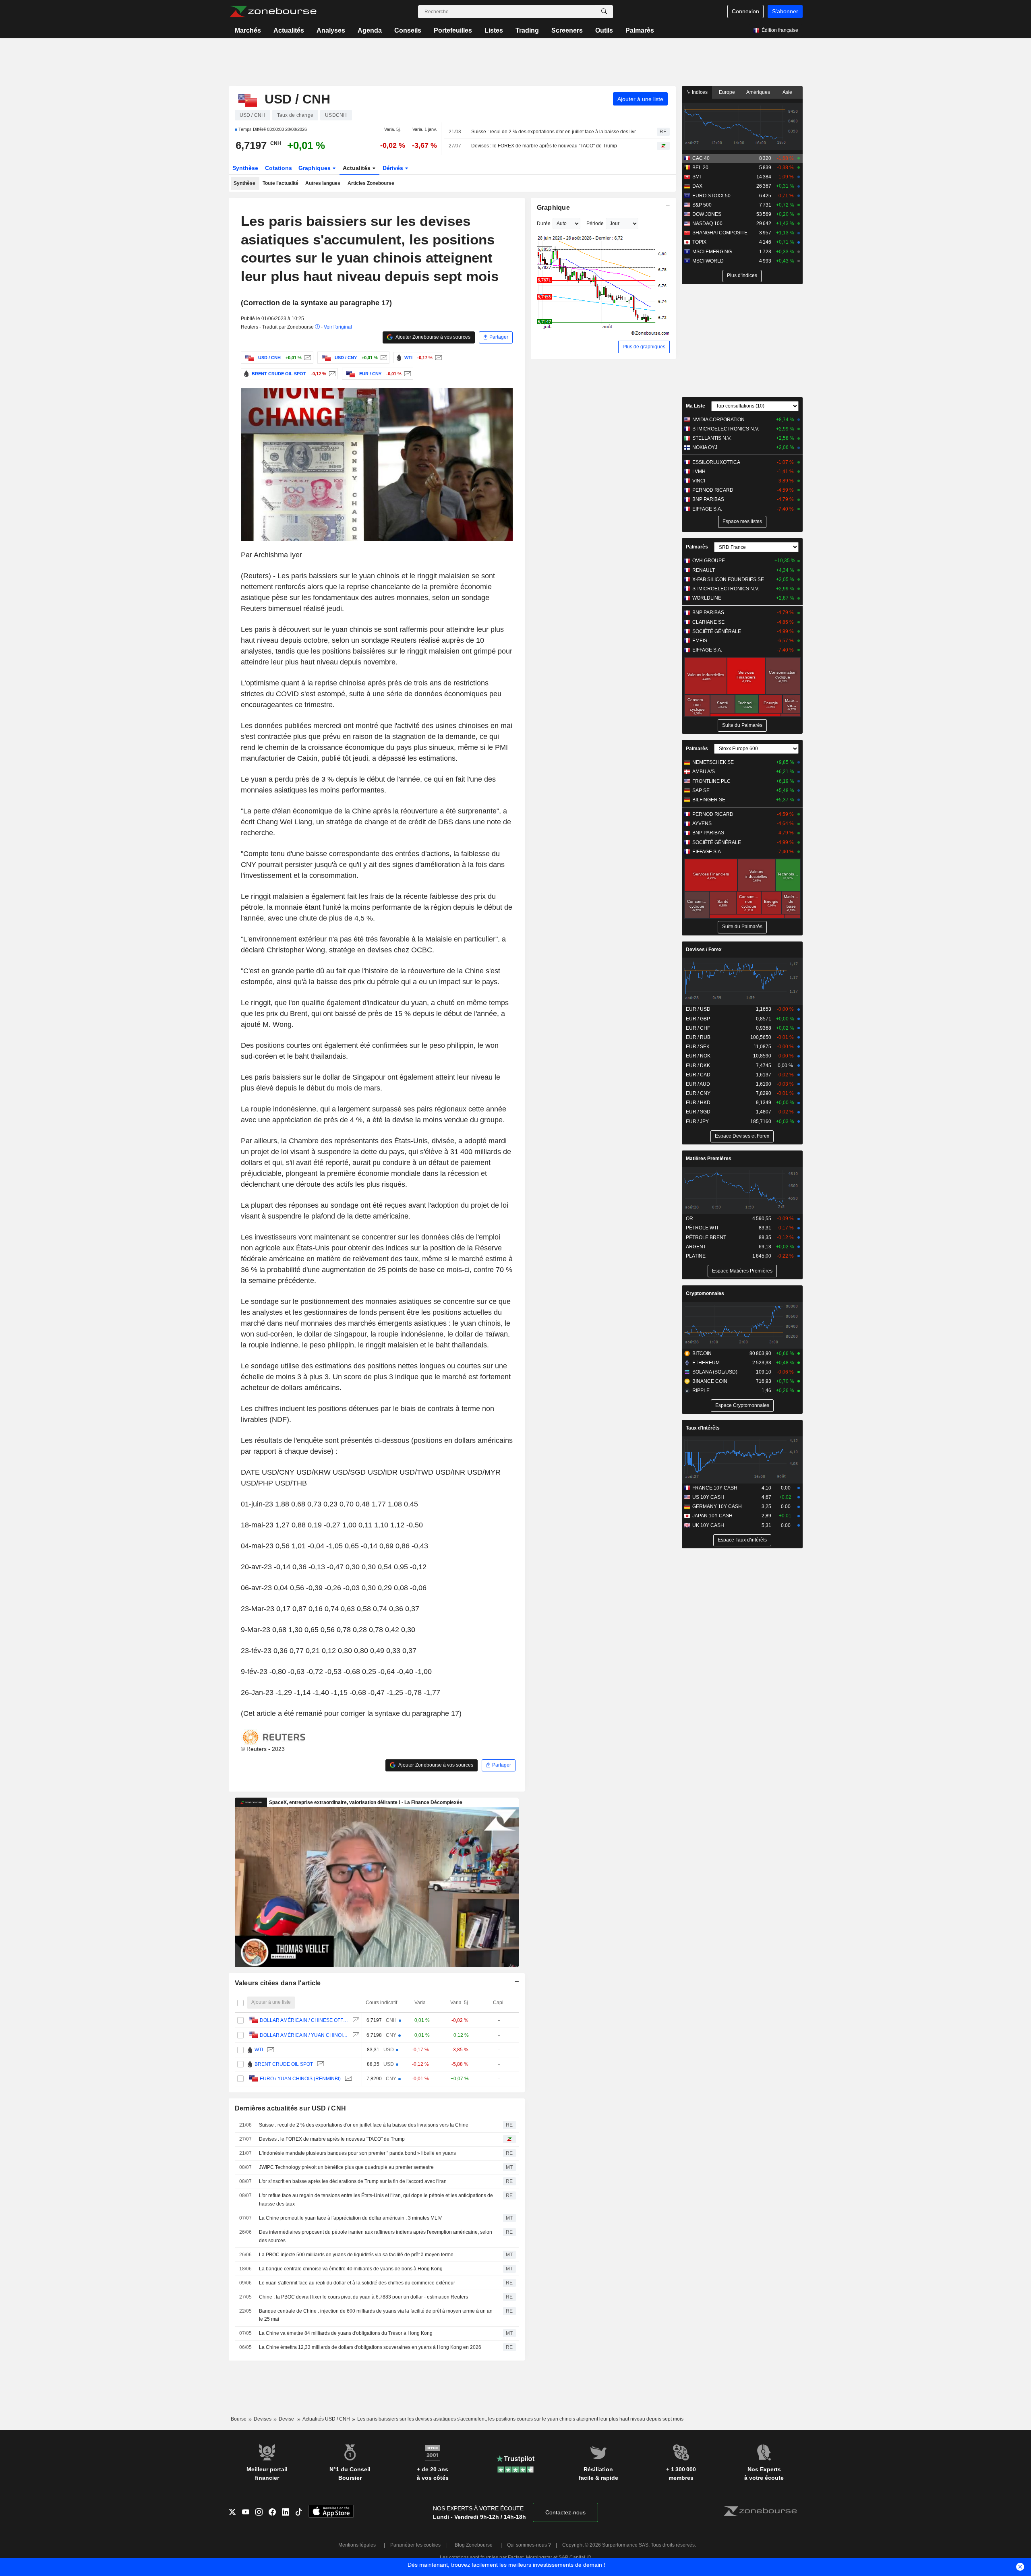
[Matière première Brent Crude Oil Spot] (331, 374)
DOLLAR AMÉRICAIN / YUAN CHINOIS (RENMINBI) (304, 2035)
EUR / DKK (698, 1066)
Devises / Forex (704, 950)
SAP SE (701, 790)
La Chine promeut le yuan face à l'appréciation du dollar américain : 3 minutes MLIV (350, 2218)
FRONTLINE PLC (711, 781)
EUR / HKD (698, 1103)
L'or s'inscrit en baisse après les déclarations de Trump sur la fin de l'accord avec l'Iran (353, 2181)
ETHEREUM (706, 1363)
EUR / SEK (698, 1047)
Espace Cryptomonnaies (742, 1405)
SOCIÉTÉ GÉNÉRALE (717, 631)
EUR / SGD (698, 1112)
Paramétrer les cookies (415, 2545)
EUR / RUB (698, 1037)
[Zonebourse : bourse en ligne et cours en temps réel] (273, 12)
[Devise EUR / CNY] (407, 374)
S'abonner (785, 11)
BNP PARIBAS (708, 499)
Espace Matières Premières (742, 1271)
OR (689, 1219)
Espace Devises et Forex (742, 1136)
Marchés (248, 30)
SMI (697, 177)
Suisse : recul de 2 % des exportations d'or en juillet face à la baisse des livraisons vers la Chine (557, 132)
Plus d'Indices (742, 275)
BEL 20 (700, 168)
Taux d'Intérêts (703, 1428)
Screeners (567, 30)
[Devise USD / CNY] (383, 358)
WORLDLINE (707, 598)
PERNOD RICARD (713, 490)
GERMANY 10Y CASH (717, 1506)
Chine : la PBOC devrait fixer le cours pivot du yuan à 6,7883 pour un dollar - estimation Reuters (363, 2297)
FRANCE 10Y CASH (715, 1488)
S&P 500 (702, 205)
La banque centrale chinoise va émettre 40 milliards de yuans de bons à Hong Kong (351, 2269)
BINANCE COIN (710, 1381)
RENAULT (704, 570)
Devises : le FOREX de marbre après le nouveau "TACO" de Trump (544, 146)
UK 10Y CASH (708, 1525)
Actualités (289, 30)
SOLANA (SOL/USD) (715, 1372)
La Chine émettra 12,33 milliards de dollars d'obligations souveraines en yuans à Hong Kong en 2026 (370, 2347)
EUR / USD (698, 1009)
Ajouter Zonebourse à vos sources (433, 337)
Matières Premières (709, 1159)
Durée (544, 223)
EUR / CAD (698, 1075)
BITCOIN (702, 1353)
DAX (697, 186)
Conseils (408, 30)
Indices (699, 92)
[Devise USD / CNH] (307, 358)
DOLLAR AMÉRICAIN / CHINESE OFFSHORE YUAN (304, 2020)
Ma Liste (696, 406)
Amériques (758, 92)
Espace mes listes (742, 521)
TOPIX (699, 242)
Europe (727, 92)
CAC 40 (701, 158)
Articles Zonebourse (371, 183)
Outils (604, 30)
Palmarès (640, 30)
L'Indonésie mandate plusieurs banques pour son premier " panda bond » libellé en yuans (357, 2153)
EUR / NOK (698, 1056)
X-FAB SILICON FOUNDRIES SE (728, 579)
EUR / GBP (698, 1019)
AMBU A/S (704, 772)
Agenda (370, 30)
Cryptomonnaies (705, 1293)
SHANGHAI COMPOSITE (720, 233)
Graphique (554, 208)
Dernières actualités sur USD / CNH (291, 2108)
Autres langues (323, 183)
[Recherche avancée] (604, 12)
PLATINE (696, 1256)
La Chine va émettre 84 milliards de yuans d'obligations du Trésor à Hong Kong (346, 2333)
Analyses (331, 30)
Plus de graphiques (644, 347)
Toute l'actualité (281, 183)
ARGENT (696, 1247)
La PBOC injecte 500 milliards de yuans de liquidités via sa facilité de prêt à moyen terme (356, 2255)
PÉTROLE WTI (702, 1228)
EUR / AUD (698, 1084)
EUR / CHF (698, 1028)
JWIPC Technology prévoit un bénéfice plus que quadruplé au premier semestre (346, 2167)
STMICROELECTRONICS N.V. (726, 429)
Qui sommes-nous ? (529, 2545)
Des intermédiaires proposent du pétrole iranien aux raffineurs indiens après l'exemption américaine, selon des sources (376, 2236)
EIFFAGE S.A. (707, 509)
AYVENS (702, 823)
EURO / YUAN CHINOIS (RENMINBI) (300, 2079)
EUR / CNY (698, 1093)
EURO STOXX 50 (711, 196)
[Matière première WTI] (438, 358)
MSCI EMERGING (712, 252)
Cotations (278, 168)
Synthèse (245, 168)
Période (595, 223)
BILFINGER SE (709, 800)
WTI (259, 2050)
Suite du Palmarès (742, 725)
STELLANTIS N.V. (712, 438)
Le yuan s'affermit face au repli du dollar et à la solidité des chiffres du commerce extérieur (357, 2283)
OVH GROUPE (709, 561)
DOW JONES (707, 214)
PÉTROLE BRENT (706, 1237)
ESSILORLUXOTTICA (716, 462)
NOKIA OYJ (705, 447)
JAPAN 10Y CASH (712, 1516)
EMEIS (700, 641)
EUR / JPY (697, 1121)
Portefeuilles (453, 30)
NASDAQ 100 (707, 223)
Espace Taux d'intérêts (742, 1540)
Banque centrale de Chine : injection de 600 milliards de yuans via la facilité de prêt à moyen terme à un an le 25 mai (376, 2315)
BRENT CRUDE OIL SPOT (284, 2064)
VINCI (699, 481)
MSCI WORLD (708, 261)
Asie (787, 92)
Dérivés (394, 168)
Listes (494, 30)
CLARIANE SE (708, 622)
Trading (527, 30)
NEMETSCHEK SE (713, 762)
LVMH (699, 472)
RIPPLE (701, 1390)
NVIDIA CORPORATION (718, 420)
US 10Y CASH (708, 1497)
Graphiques (315, 168)
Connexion (745, 11)
